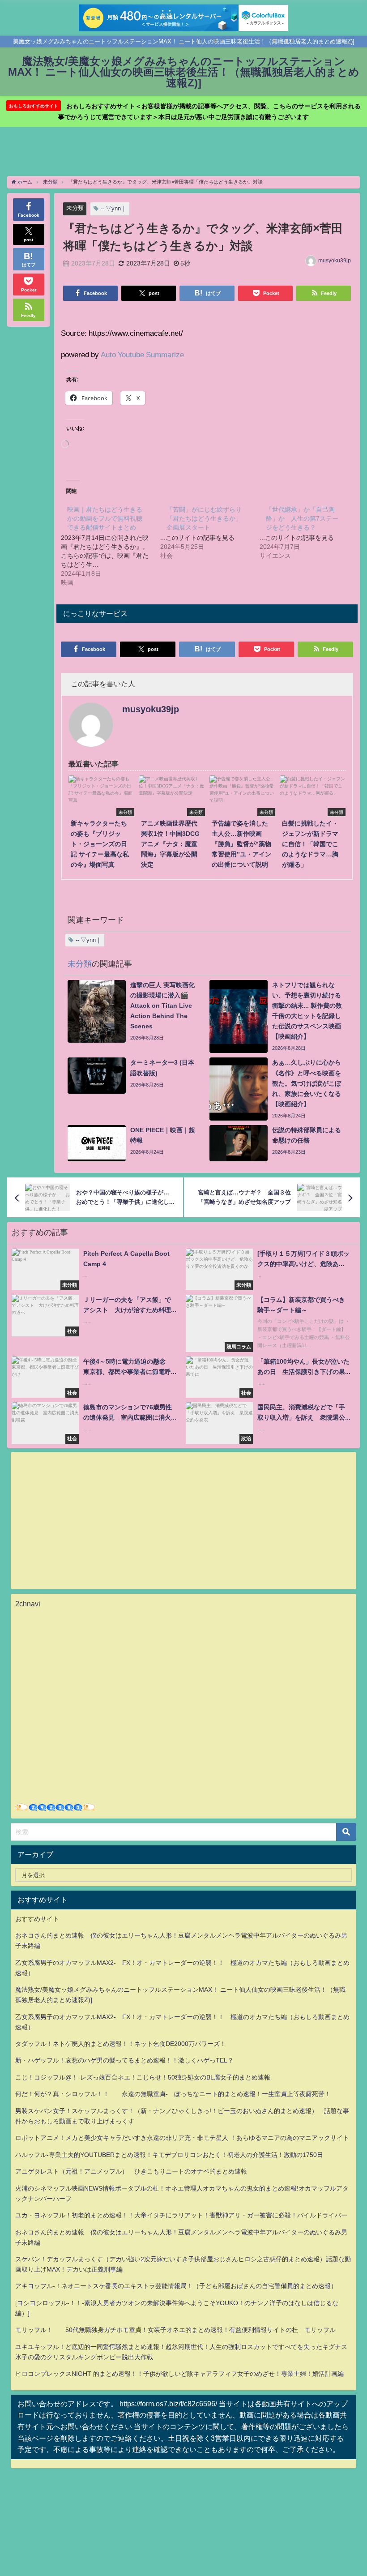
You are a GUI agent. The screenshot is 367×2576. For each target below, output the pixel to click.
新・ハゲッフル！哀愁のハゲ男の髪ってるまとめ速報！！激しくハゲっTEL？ (124, 2060)
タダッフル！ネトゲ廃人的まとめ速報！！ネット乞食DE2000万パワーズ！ (121, 2044)
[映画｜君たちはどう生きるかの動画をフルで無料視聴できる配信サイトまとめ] (111, 545)
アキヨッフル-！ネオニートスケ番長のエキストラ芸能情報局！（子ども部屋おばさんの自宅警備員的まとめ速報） (176, 2286)
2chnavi (28, 1604)
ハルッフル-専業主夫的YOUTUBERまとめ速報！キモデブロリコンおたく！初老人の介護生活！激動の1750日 (169, 2155)
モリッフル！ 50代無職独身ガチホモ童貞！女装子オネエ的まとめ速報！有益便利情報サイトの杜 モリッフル (175, 2330)
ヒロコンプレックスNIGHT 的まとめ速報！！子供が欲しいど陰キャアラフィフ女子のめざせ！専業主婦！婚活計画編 (179, 2374)
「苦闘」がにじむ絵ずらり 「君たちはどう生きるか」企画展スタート (204, 518)
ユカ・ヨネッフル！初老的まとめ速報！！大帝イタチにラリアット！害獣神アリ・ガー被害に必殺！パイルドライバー (181, 2215)
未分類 (75, 208)
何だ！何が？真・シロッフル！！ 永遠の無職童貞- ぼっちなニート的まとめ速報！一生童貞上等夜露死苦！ (173, 2094)
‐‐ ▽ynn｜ (114, 208)
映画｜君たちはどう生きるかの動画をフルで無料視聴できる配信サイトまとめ (105, 518)
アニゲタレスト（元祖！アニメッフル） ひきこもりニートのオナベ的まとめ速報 (131, 2171)
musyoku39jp (335, 261)
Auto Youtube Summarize (142, 354)
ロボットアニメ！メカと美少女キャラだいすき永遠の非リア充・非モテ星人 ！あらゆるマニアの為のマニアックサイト (182, 2138)
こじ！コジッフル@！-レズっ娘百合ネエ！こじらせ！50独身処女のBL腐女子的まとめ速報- (144, 2077)
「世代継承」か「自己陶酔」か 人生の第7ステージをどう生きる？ (302, 518)
